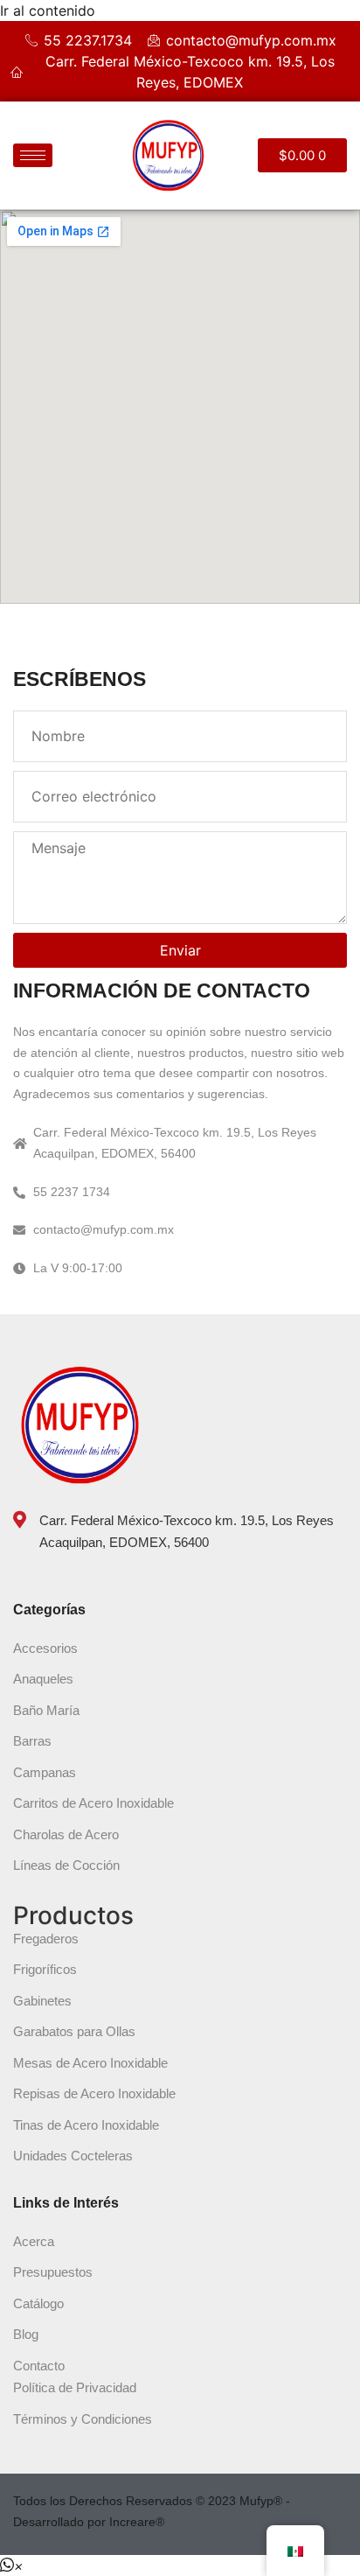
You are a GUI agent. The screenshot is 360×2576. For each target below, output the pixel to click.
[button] (12, 2565)
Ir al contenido (48, 10)
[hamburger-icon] (33, 155)
